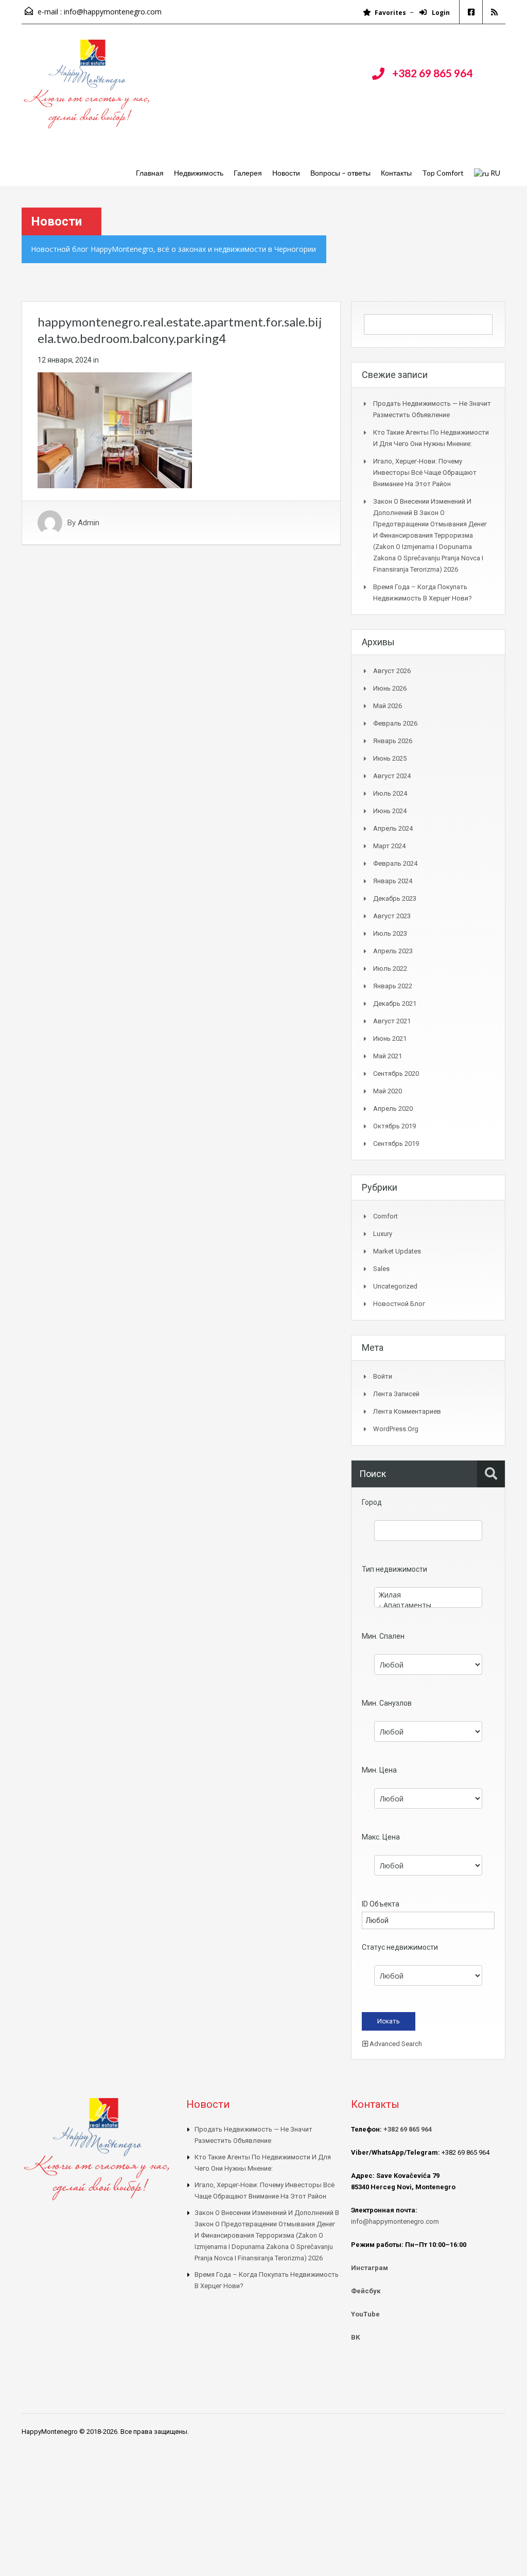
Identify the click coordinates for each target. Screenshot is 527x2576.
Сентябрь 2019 (396, 1144)
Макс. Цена (381, 1837)
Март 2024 (389, 846)
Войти (383, 1376)
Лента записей (396, 1394)
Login (440, 13)
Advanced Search (395, 2044)
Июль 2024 (390, 793)
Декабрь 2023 (395, 898)
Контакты (396, 173)
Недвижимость (199, 173)
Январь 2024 (393, 881)
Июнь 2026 (390, 688)
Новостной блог (399, 1304)
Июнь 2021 (390, 1038)
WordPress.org (396, 1429)
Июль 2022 (390, 968)
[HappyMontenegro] (89, 89)
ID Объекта (381, 1904)
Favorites (390, 13)
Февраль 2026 (395, 723)
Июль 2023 (390, 933)
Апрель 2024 (393, 828)
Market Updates (397, 1251)
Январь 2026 (393, 741)
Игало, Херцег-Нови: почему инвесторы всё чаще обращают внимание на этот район (425, 473)
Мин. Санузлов (387, 1703)
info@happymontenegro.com (113, 12)
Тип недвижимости (394, 1569)
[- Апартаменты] (428, 1605)
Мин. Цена (379, 1770)
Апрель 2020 (393, 1109)
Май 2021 (388, 1056)
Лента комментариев (407, 1411)
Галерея (248, 173)
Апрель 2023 (393, 951)
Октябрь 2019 (394, 1126)
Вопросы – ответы (340, 173)
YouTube (365, 2314)
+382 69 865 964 (432, 73)
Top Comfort (443, 173)
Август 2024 (392, 776)
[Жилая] (428, 1595)
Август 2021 (392, 1021)
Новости (286, 173)
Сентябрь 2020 (396, 1074)
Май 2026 (388, 706)
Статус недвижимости (400, 1947)
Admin (89, 523)
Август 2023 (392, 916)
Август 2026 (392, 671)
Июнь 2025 (390, 758)
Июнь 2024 (390, 811)
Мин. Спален (383, 1636)
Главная (150, 173)
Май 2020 (388, 1091)
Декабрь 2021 (395, 1003)
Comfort (385, 1216)
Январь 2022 (393, 986)
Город (372, 1502)
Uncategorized (395, 1286)
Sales (381, 1269)
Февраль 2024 (395, 863)
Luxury (383, 1234)
